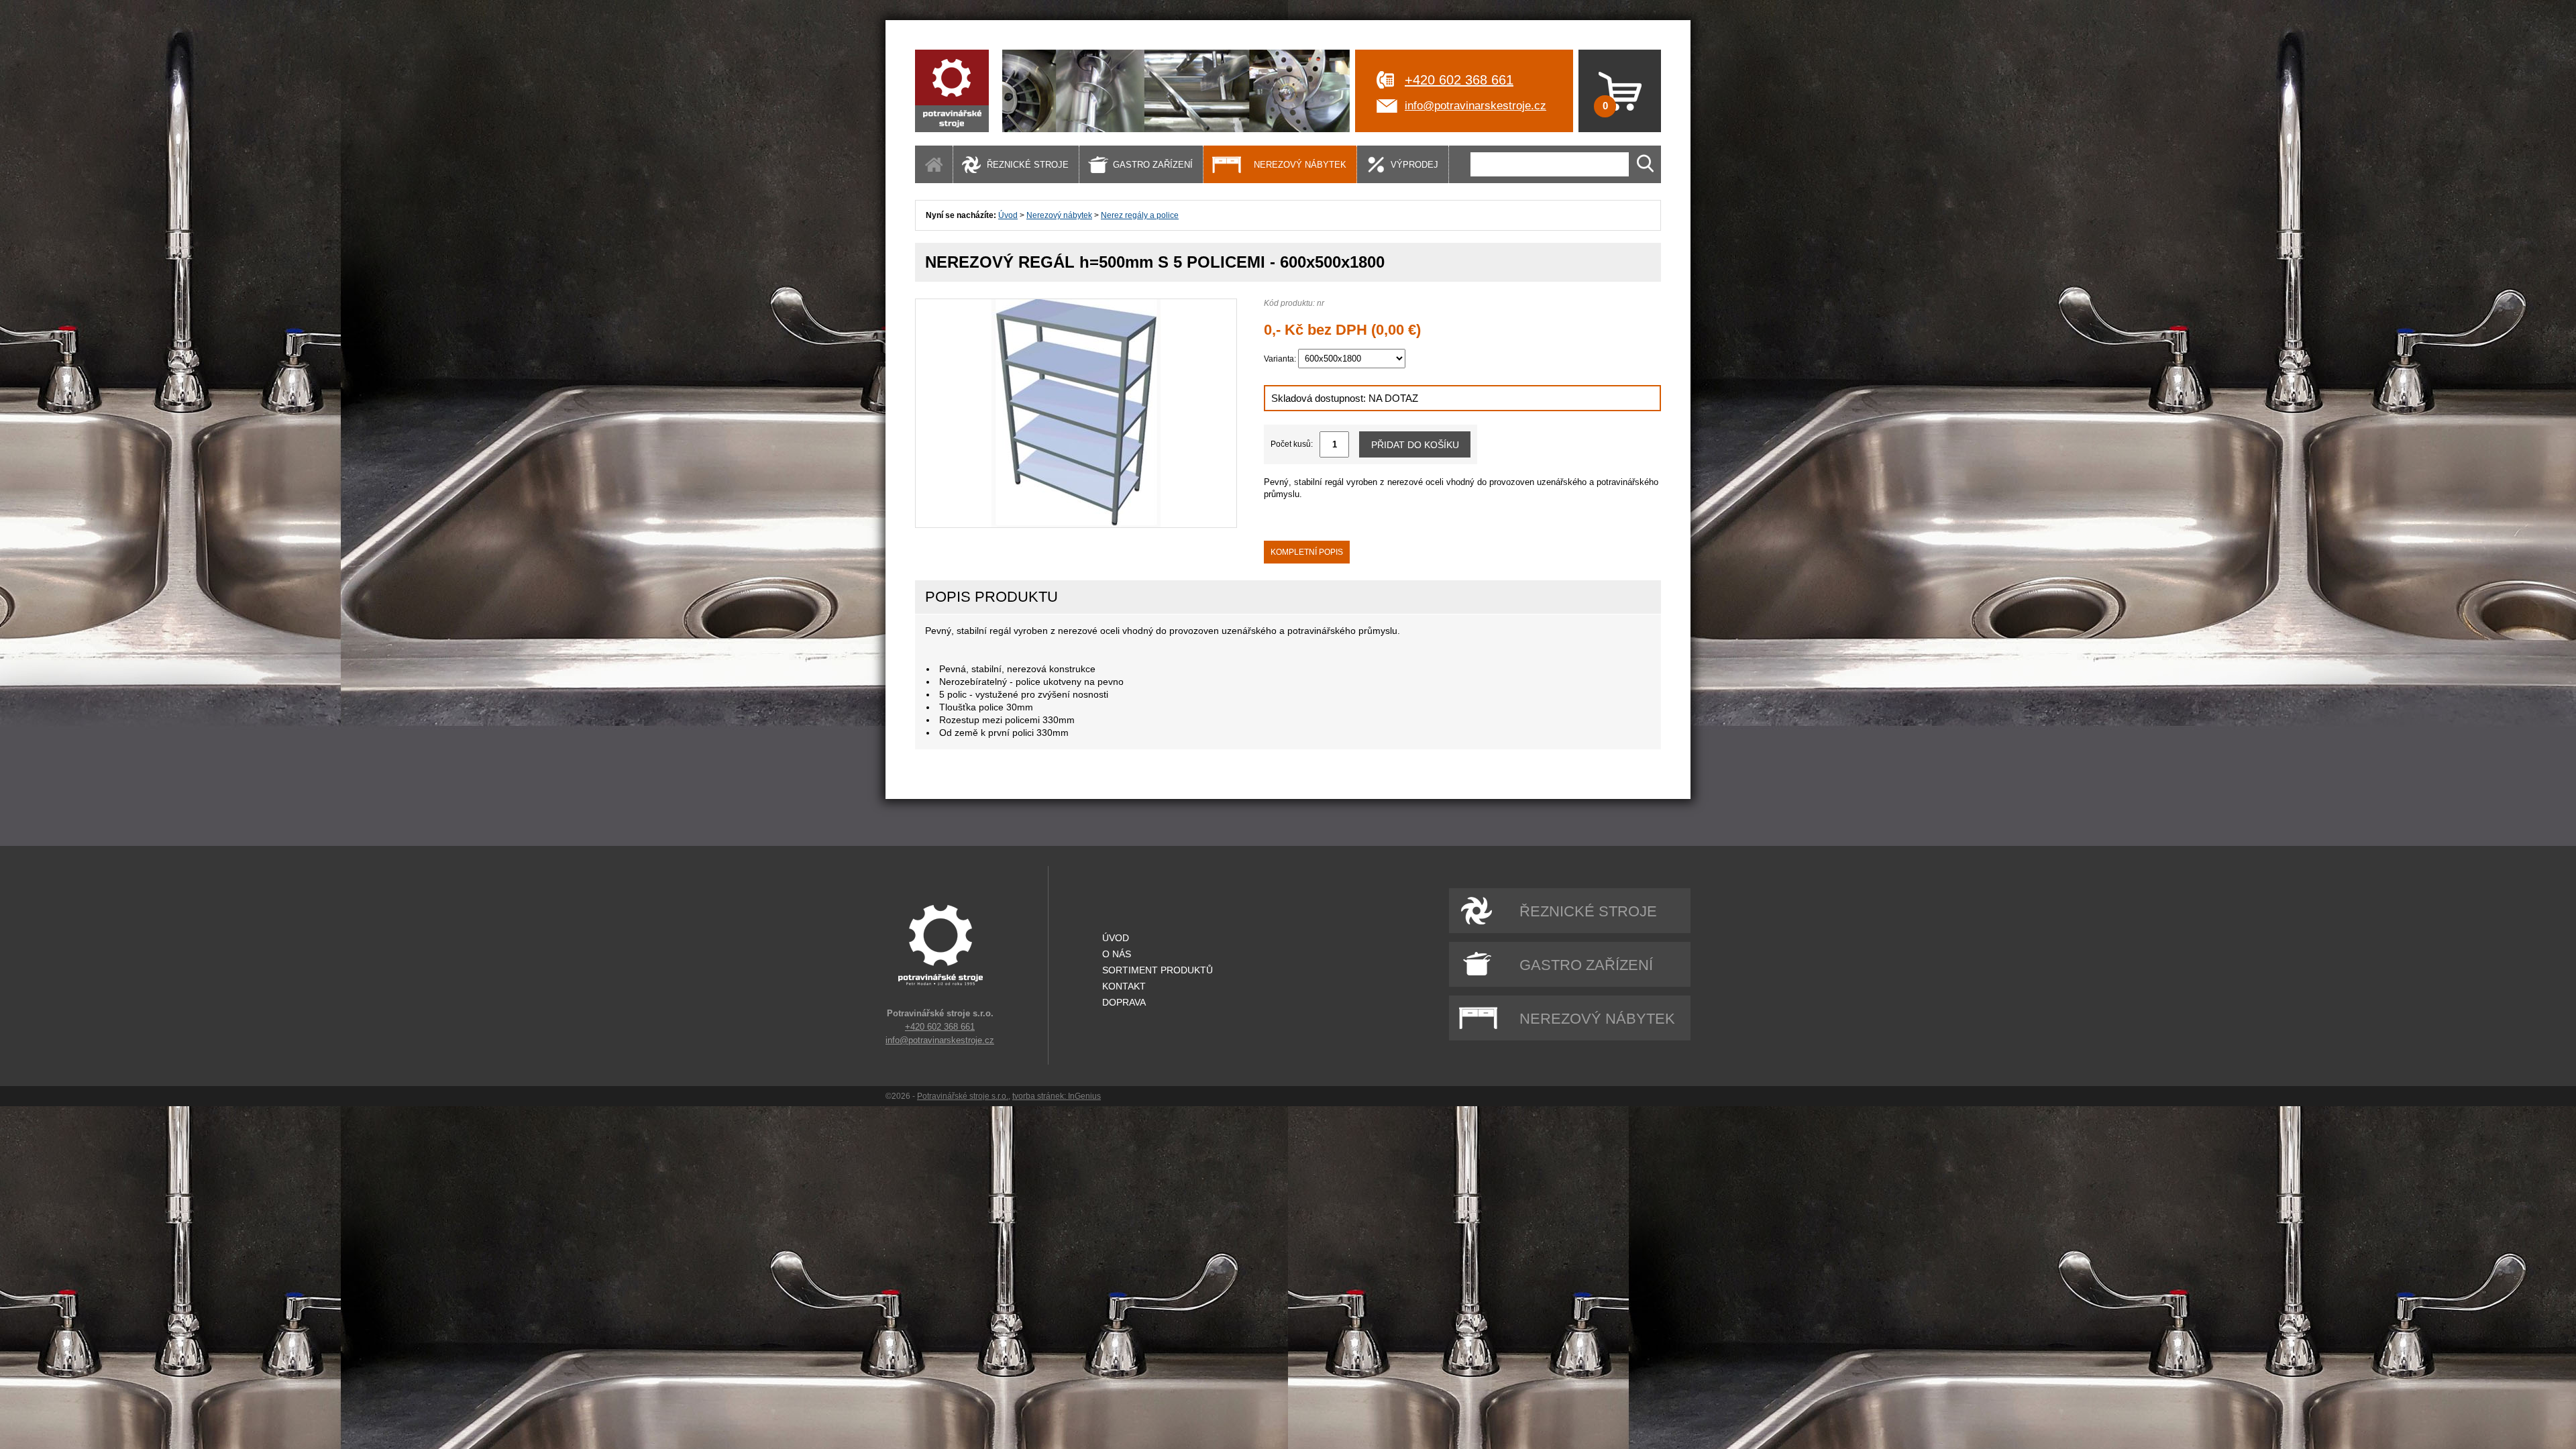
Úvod (1008, 215)
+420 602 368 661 (1459, 80)
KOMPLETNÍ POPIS (1307, 552)
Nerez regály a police (1140, 215)
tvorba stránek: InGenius (1057, 1096)
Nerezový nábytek (1059, 215)
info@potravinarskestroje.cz (1475, 106)
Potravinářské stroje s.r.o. (963, 1096)
